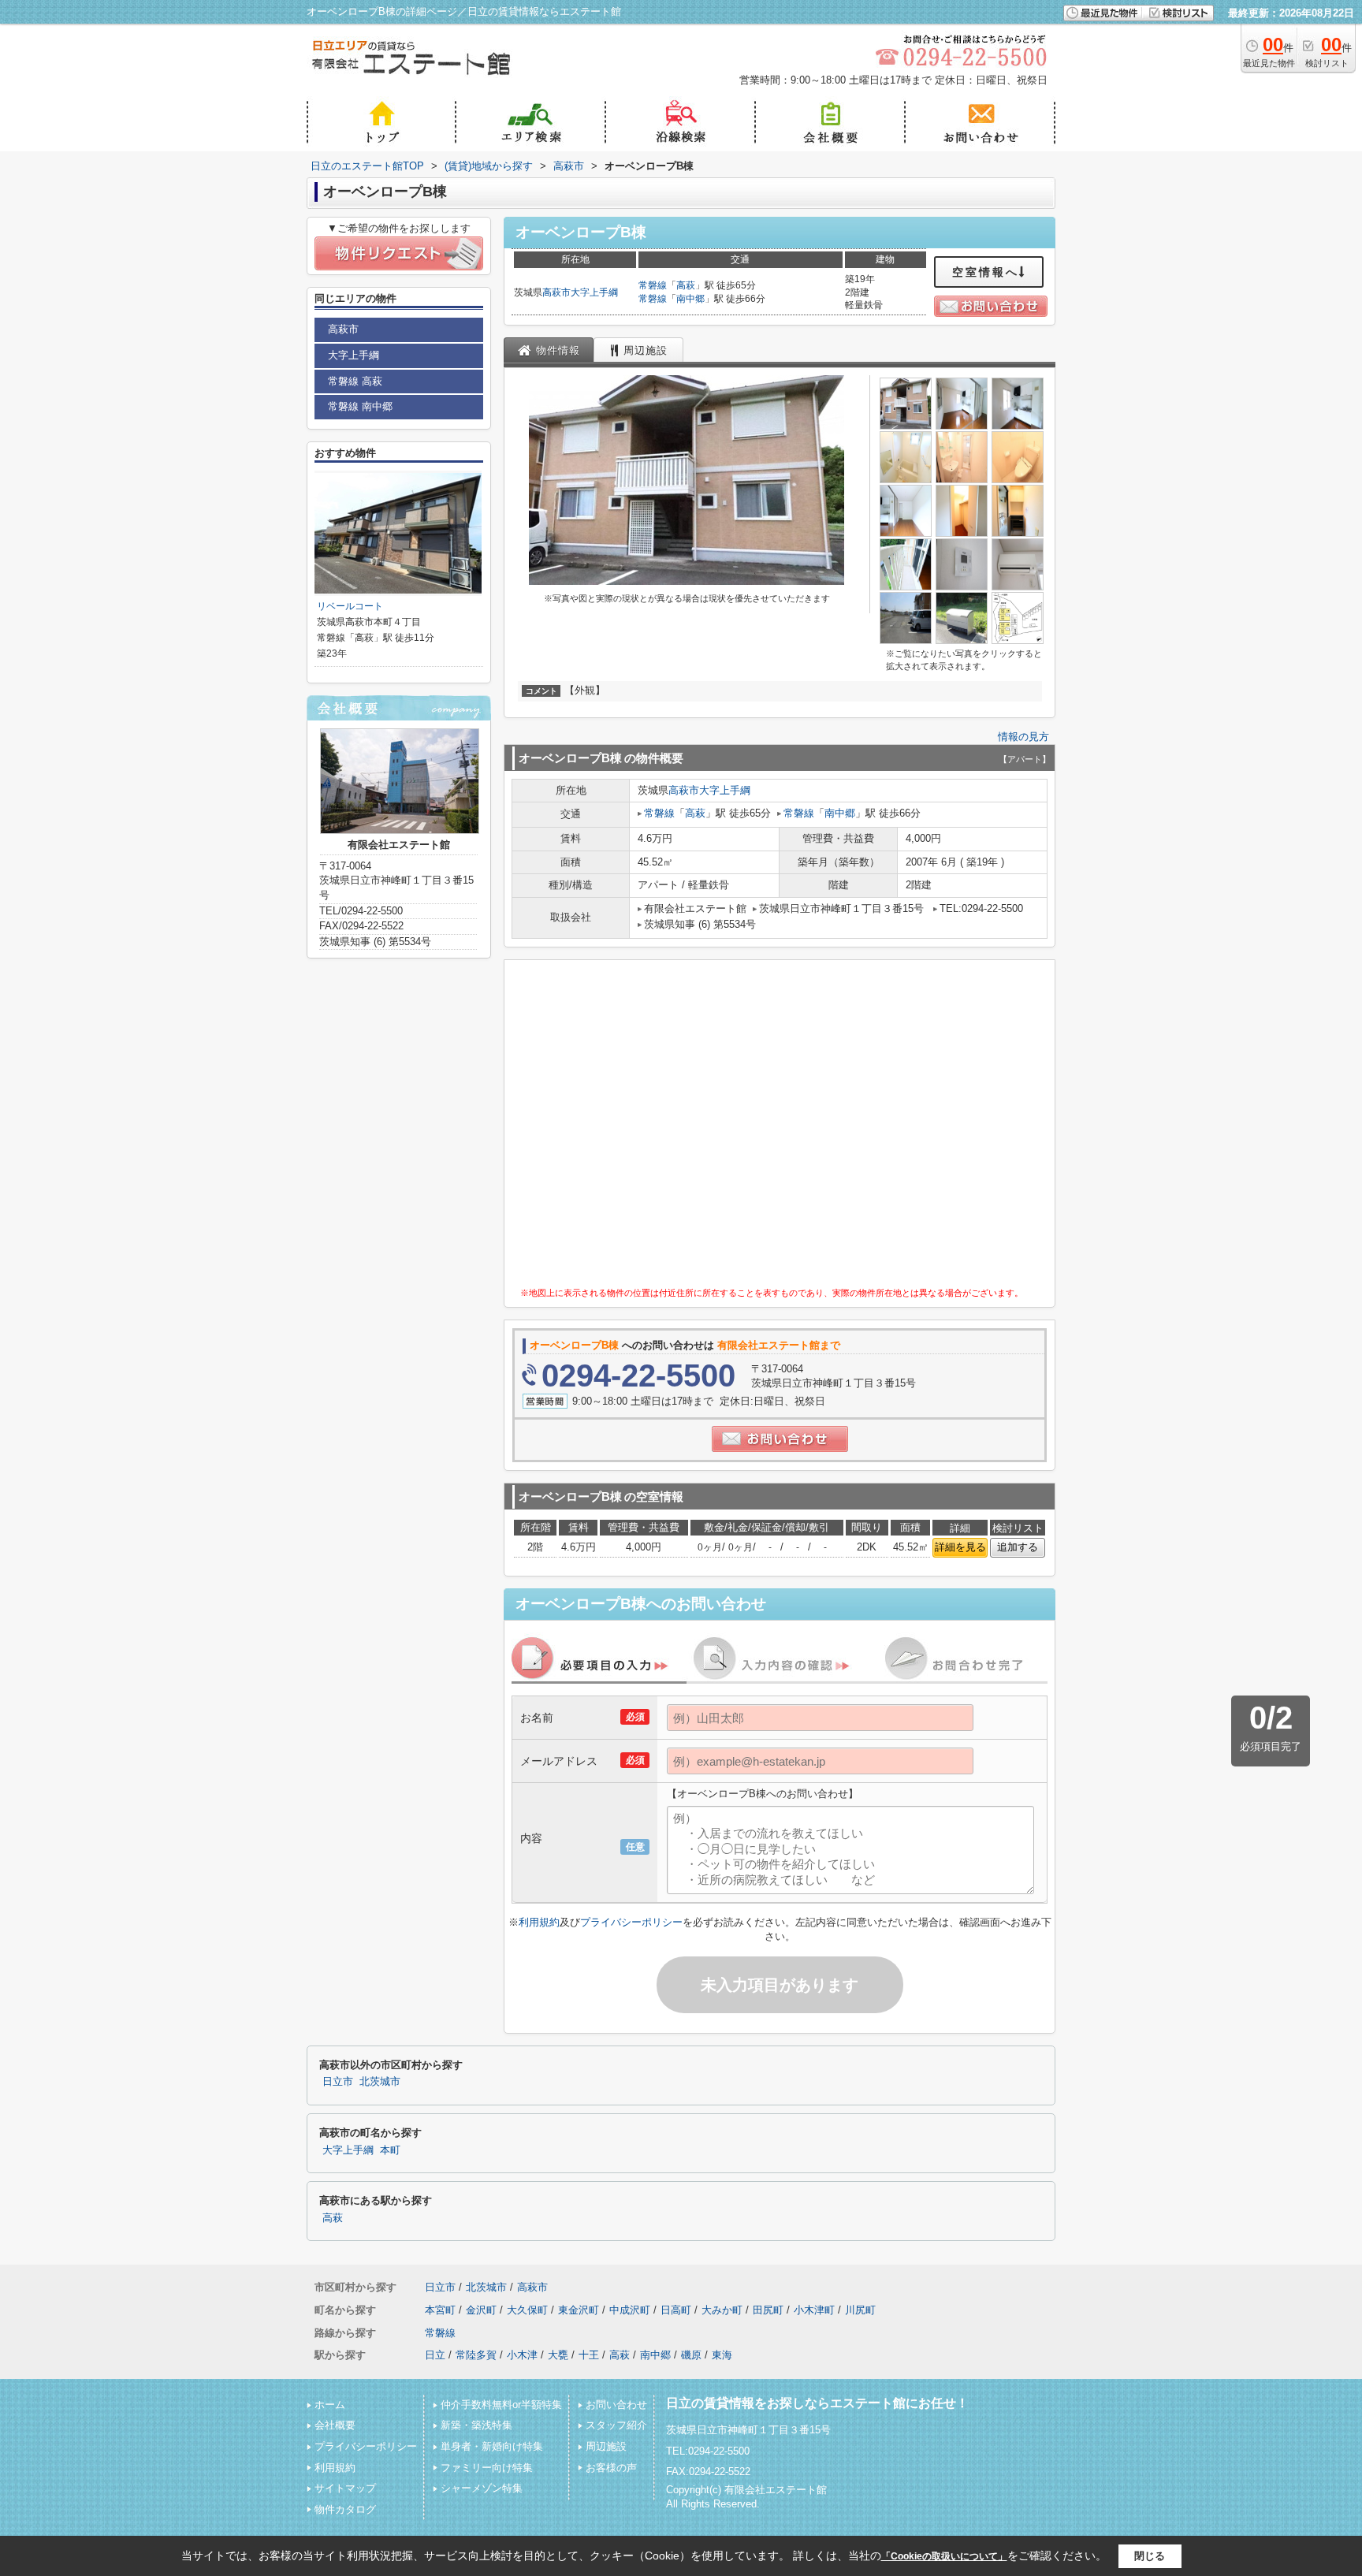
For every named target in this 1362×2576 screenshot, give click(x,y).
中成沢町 (630, 2310)
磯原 (691, 2355)
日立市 (338, 2082)
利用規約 (539, 1922)
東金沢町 (579, 2310)
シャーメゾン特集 (482, 2488)
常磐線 (653, 285)
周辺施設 (606, 2446)
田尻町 (768, 2310)
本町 (390, 2150)
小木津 (522, 2355)
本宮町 (440, 2310)
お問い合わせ (616, 2405)
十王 (589, 2355)
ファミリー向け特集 (487, 2468)
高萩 (686, 285)
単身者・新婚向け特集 (492, 2446)
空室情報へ (986, 272)
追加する (1018, 1547)
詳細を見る (960, 1547)
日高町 (676, 2310)
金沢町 (481, 2310)
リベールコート (350, 606)
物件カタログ (345, 2509)
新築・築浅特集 (476, 2425)
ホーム (330, 2405)
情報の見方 (1023, 737)
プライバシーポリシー (631, 1922)
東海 (722, 2355)
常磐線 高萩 (355, 381)
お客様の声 (611, 2468)
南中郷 (690, 299)
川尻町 (860, 2310)
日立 (435, 2355)
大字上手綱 (594, 292)
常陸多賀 (476, 2355)
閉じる (1150, 2556)
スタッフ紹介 (616, 2425)
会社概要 (335, 2425)
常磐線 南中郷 (360, 406)
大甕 (558, 2355)
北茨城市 (380, 2082)
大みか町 (722, 2310)
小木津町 (814, 2310)
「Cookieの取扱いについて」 (944, 2556)
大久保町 (527, 2310)
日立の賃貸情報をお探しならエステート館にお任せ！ (817, 2403)
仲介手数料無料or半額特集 (501, 2405)
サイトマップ (345, 2488)
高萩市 (556, 292)
